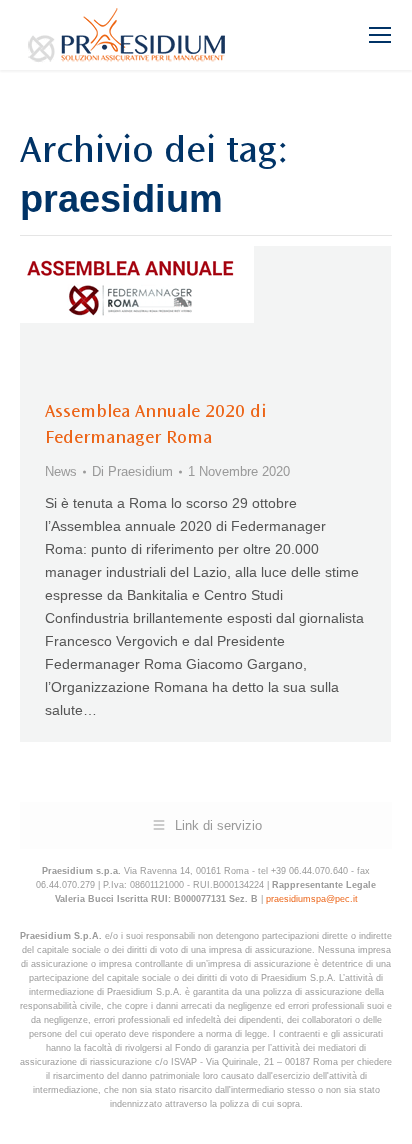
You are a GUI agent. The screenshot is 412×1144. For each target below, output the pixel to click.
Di (132, 471)
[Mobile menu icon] (380, 35)
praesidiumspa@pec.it (312, 899)
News (61, 471)
